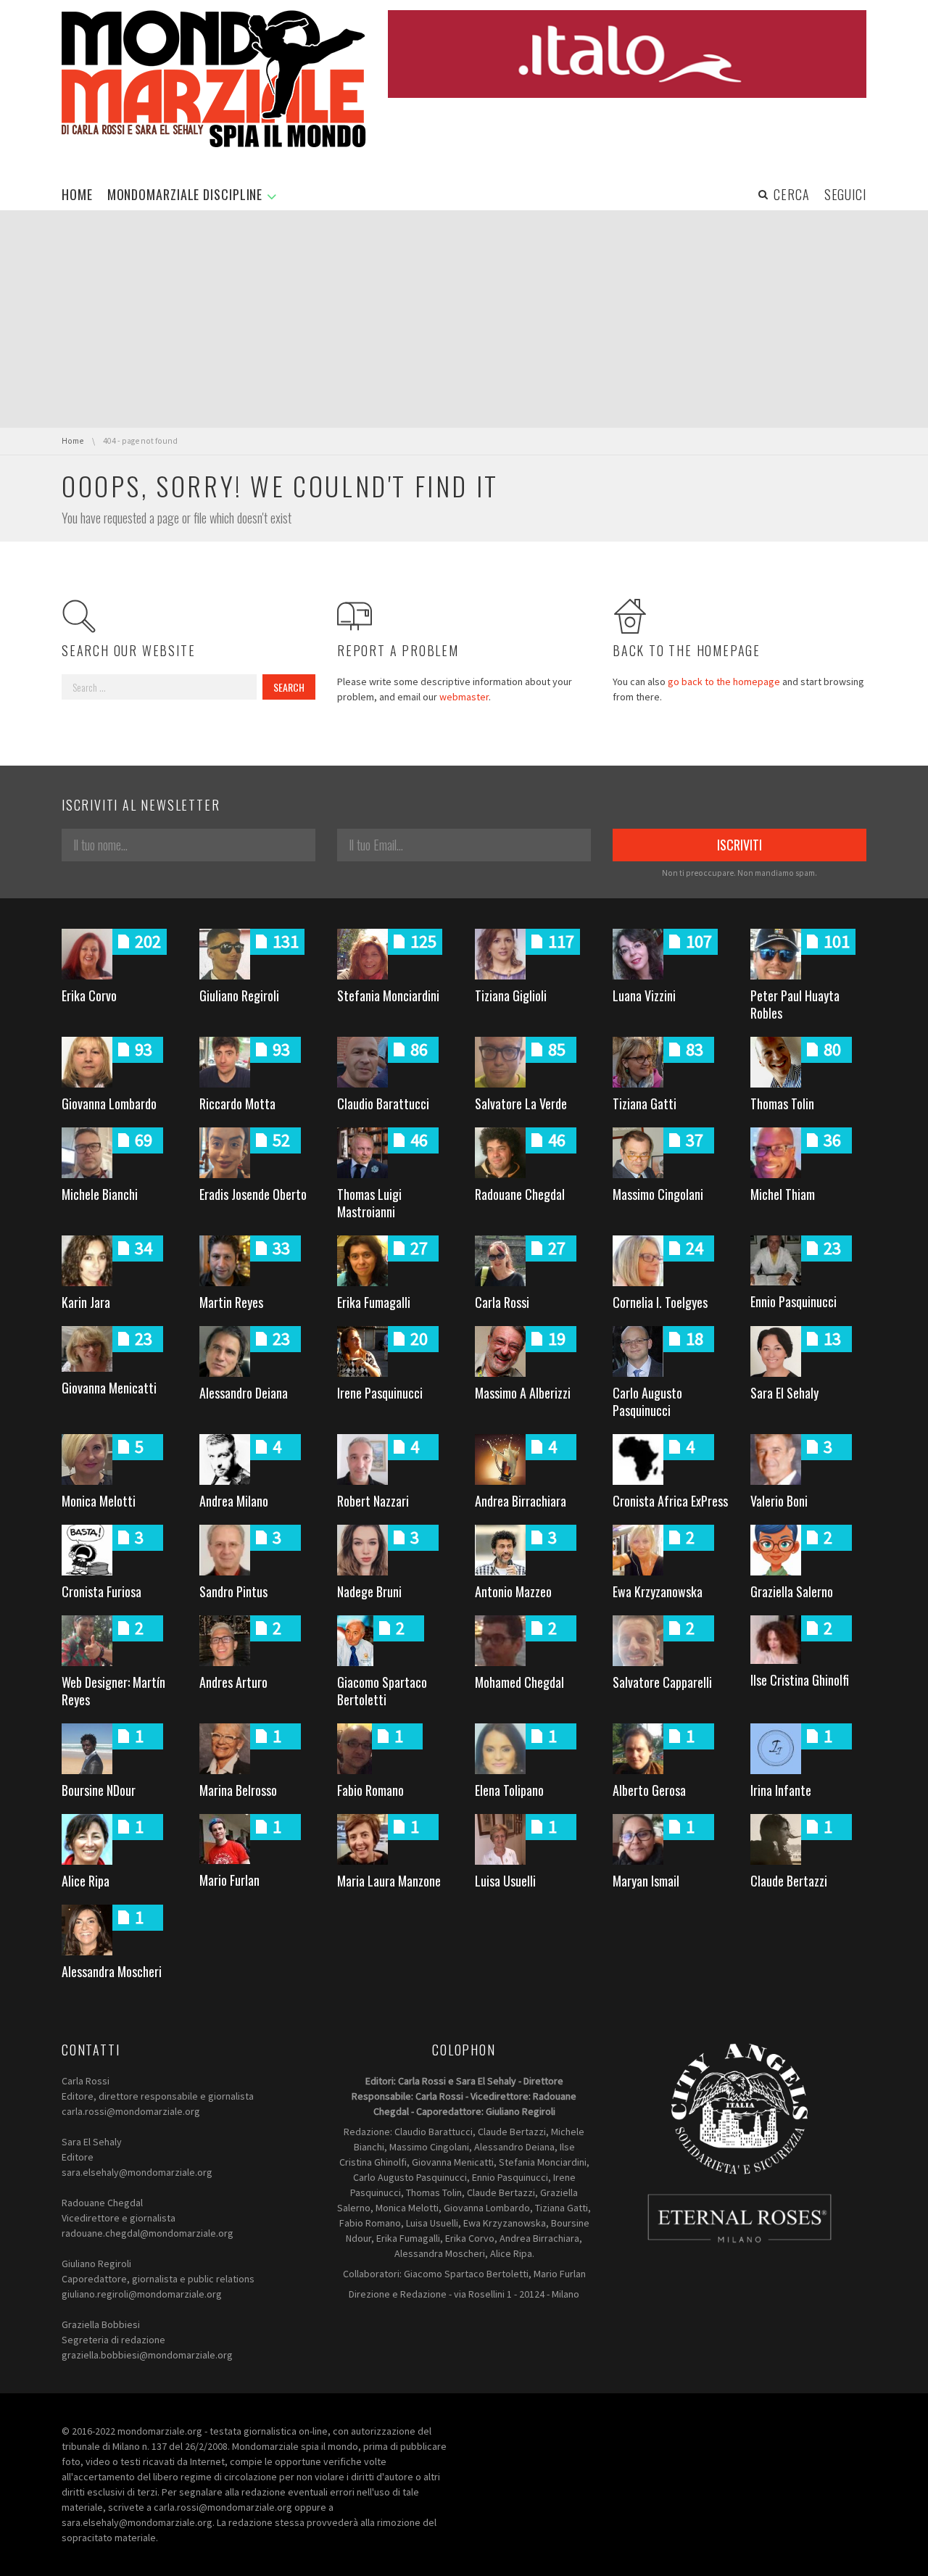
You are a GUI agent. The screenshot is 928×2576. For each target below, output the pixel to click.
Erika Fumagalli (374, 1302)
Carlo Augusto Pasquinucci (647, 1401)
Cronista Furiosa (101, 1591)
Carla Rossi (502, 1302)
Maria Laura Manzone (389, 1881)
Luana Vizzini (644, 995)
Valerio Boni (779, 1501)
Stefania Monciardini (388, 995)
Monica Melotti (99, 1501)
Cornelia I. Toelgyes (660, 1302)
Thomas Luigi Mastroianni (369, 1203)
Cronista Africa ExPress (670, 1501)
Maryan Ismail (646, 1881)
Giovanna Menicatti (109, 1388)
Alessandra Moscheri (112, 1971)
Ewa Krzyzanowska (658, 1591)
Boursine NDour (99, 1790)
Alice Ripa (86, 1881)
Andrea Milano (234, 1501)
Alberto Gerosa (649, 1790)
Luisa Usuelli (505, 1881)
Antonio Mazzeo (513, 1591)
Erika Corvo (89, 995)
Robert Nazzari (373, 1501)
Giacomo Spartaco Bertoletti (382, 1691)
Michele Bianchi (100, 1194)
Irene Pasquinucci (380, 1393)
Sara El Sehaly (784, 1393)
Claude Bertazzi (789, 1881)
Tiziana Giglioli (511, 995)
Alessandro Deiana (244, 1393)
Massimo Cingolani (658, 1194)
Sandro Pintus (233, 1591)
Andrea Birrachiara (521, 1501)
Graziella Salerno (792, 1591)
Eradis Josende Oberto (253, 1194)
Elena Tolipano (509, 1790)
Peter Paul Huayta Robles (795, 1004)
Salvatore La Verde (521, 1103)
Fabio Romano (370, 1790)
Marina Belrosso (238, 1790)
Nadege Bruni (369, 1591)
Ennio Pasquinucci (794, 1301)
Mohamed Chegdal (519, 1682)
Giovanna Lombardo (109, 1103)
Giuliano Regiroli (239, 995)
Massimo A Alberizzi (523, 1393)
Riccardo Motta (237, 1103)
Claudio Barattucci (383, 1103)
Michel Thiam (783, 1194)
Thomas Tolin (782, 1103)
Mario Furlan (229, 1880)
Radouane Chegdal (520, 1194)
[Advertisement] (464, 319)
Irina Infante (781, 1790)
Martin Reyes (231, 1302)
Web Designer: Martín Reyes (113, 1691)
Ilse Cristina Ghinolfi (800, 1680)
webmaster (464, 697)
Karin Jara (86, 1302)
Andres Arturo (233, 1682)
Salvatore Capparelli (662, 1682)
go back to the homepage (724, 682)
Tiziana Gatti (645, 1103)
